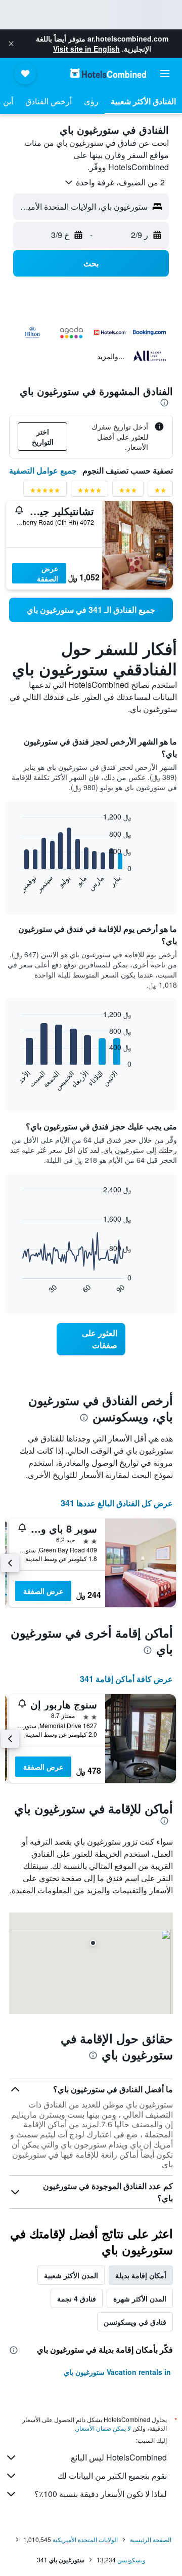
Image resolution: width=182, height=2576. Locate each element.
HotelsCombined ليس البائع (119, 2457)
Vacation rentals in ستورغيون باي (117, 2372)
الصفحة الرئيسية (151, 2539)
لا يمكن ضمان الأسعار (104, 2428)
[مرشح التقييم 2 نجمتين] (160, 492)
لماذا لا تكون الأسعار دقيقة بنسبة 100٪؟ (101, 2494)
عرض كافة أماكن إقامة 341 (126, 1679)
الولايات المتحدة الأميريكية (85, 2539)
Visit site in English (86, 49)
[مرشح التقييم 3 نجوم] (128, 492)
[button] (11, 44)
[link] (91, 610)
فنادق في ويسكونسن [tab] (135, 2322)
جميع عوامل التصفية (43, 470)
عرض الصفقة (48, 573)
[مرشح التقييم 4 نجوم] (89, 492)
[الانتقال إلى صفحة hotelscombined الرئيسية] (108, 73)
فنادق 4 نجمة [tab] (77, 2298)
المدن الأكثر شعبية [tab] (71, 2275)
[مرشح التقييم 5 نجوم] (45, 492)
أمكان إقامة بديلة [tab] (141, 2275)
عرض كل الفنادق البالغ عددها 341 (117, 1503)
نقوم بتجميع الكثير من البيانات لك (112, 2475)
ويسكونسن (131, 2560)
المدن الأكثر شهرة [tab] (140, 2298)
